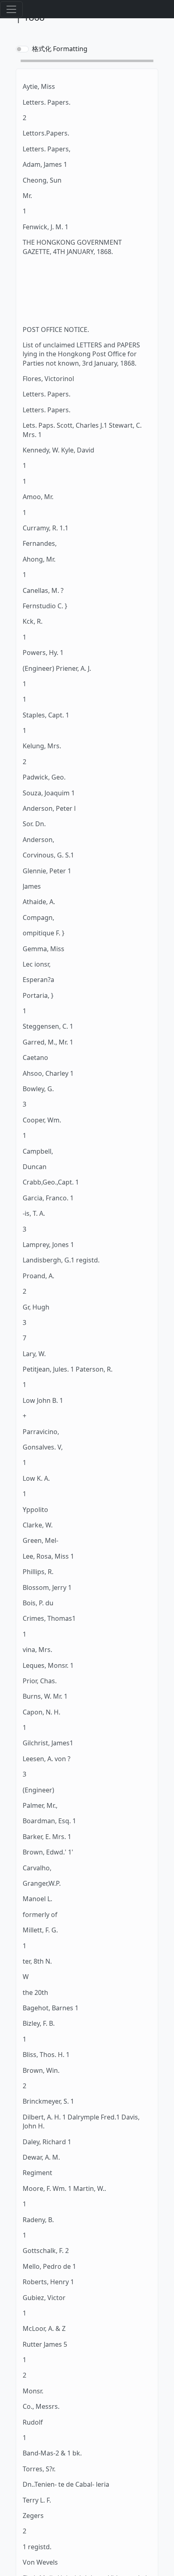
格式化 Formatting (60, 49)
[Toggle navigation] (11, 9)
